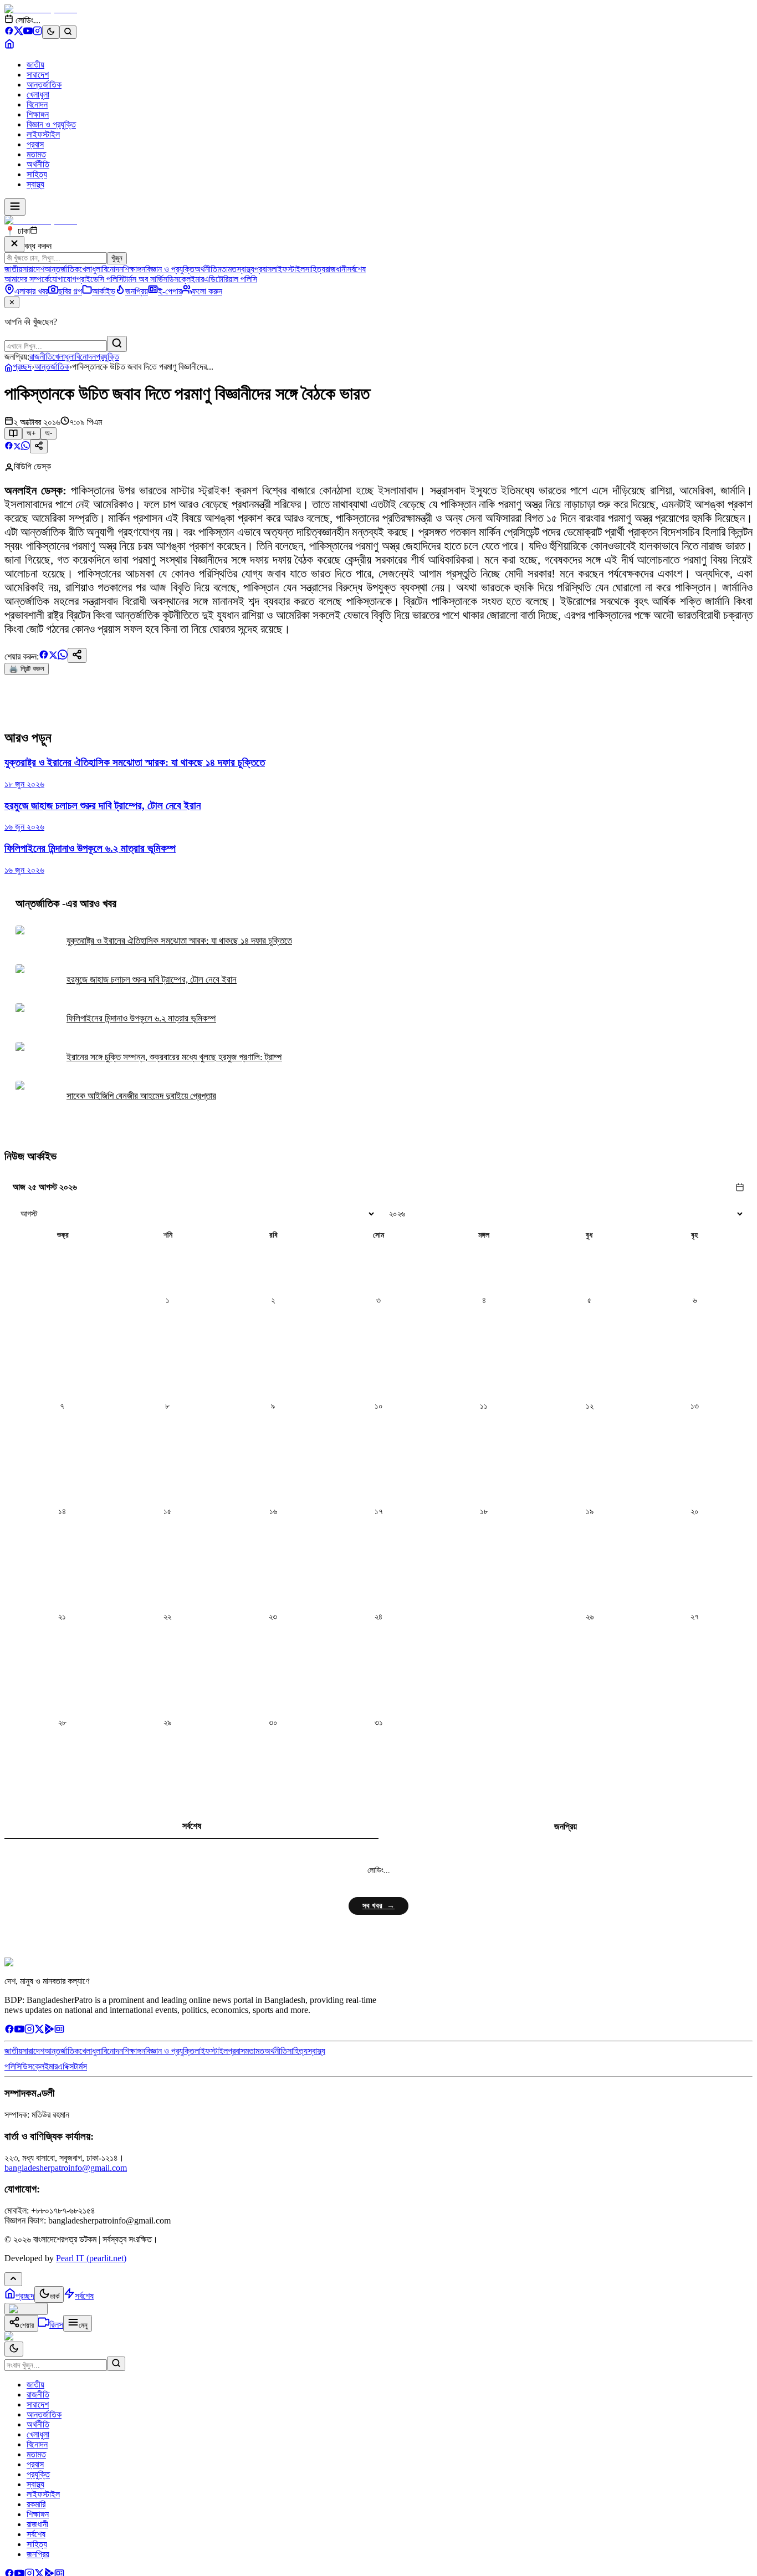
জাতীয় (35, 65)
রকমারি (36, 2504)
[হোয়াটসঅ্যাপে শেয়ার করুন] (25, 447)
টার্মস (80, 2066)
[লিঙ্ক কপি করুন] (77, 655)
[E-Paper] (59, 2031)
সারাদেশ (38, 75)
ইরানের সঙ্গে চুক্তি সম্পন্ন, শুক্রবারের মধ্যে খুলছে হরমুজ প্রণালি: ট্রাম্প (174, 1057)
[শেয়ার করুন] (39, 446)
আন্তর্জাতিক (44, 85)
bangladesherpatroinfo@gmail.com (66, 2168)
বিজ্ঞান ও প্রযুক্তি (51, 124)
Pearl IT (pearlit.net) (91, 2258)
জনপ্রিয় (566, 1826)
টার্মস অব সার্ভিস (145, 279)
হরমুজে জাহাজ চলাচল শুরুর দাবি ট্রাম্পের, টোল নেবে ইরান (152, 980)
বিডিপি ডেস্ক (32, 466)
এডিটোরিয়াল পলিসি (231, 279)
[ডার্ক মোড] (51, 32)
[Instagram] (37, 32)
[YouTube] (28, 32)
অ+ (31, 433)
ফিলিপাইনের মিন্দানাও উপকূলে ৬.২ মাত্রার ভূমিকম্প (141, 1018)
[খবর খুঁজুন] (68, 32)
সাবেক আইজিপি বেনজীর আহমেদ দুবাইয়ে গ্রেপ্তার (141, 1096)
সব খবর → (378, 1906)
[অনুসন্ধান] (116, 2364)
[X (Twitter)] (19, 32)
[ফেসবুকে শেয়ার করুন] (9, 447)
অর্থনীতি (38, 164)
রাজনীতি (41, 357)
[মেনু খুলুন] (15, 207)
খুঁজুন (117, 258)
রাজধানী (336, 269)
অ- (48, 433)
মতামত (36, 154)
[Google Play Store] (49, 2031)
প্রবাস (35, 144)
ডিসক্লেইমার (186, 279)
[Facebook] (9, 32)
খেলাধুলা (38, 94)
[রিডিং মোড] (13, 433)
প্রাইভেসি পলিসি (100, 279)
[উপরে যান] (13, 2279)
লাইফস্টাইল (43, 134)
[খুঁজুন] (117, 344)
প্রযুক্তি (108, 357)
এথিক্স (66, 2066)
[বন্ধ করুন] (14, 244)
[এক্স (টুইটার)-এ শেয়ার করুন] (17, 447)
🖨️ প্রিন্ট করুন (27, 669)
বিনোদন (37, 104)
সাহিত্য (37, 174)
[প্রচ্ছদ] (9, 46)
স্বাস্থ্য (35, 184)
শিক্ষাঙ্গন (38, 114)
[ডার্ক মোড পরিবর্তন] (14, 2349)
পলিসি (13, 2066)
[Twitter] (39, 2031)
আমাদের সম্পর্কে (27, 279)
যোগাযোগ (63, 279)
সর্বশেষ (356, 269)
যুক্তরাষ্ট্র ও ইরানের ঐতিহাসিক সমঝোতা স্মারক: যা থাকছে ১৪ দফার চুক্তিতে (179, 941)
